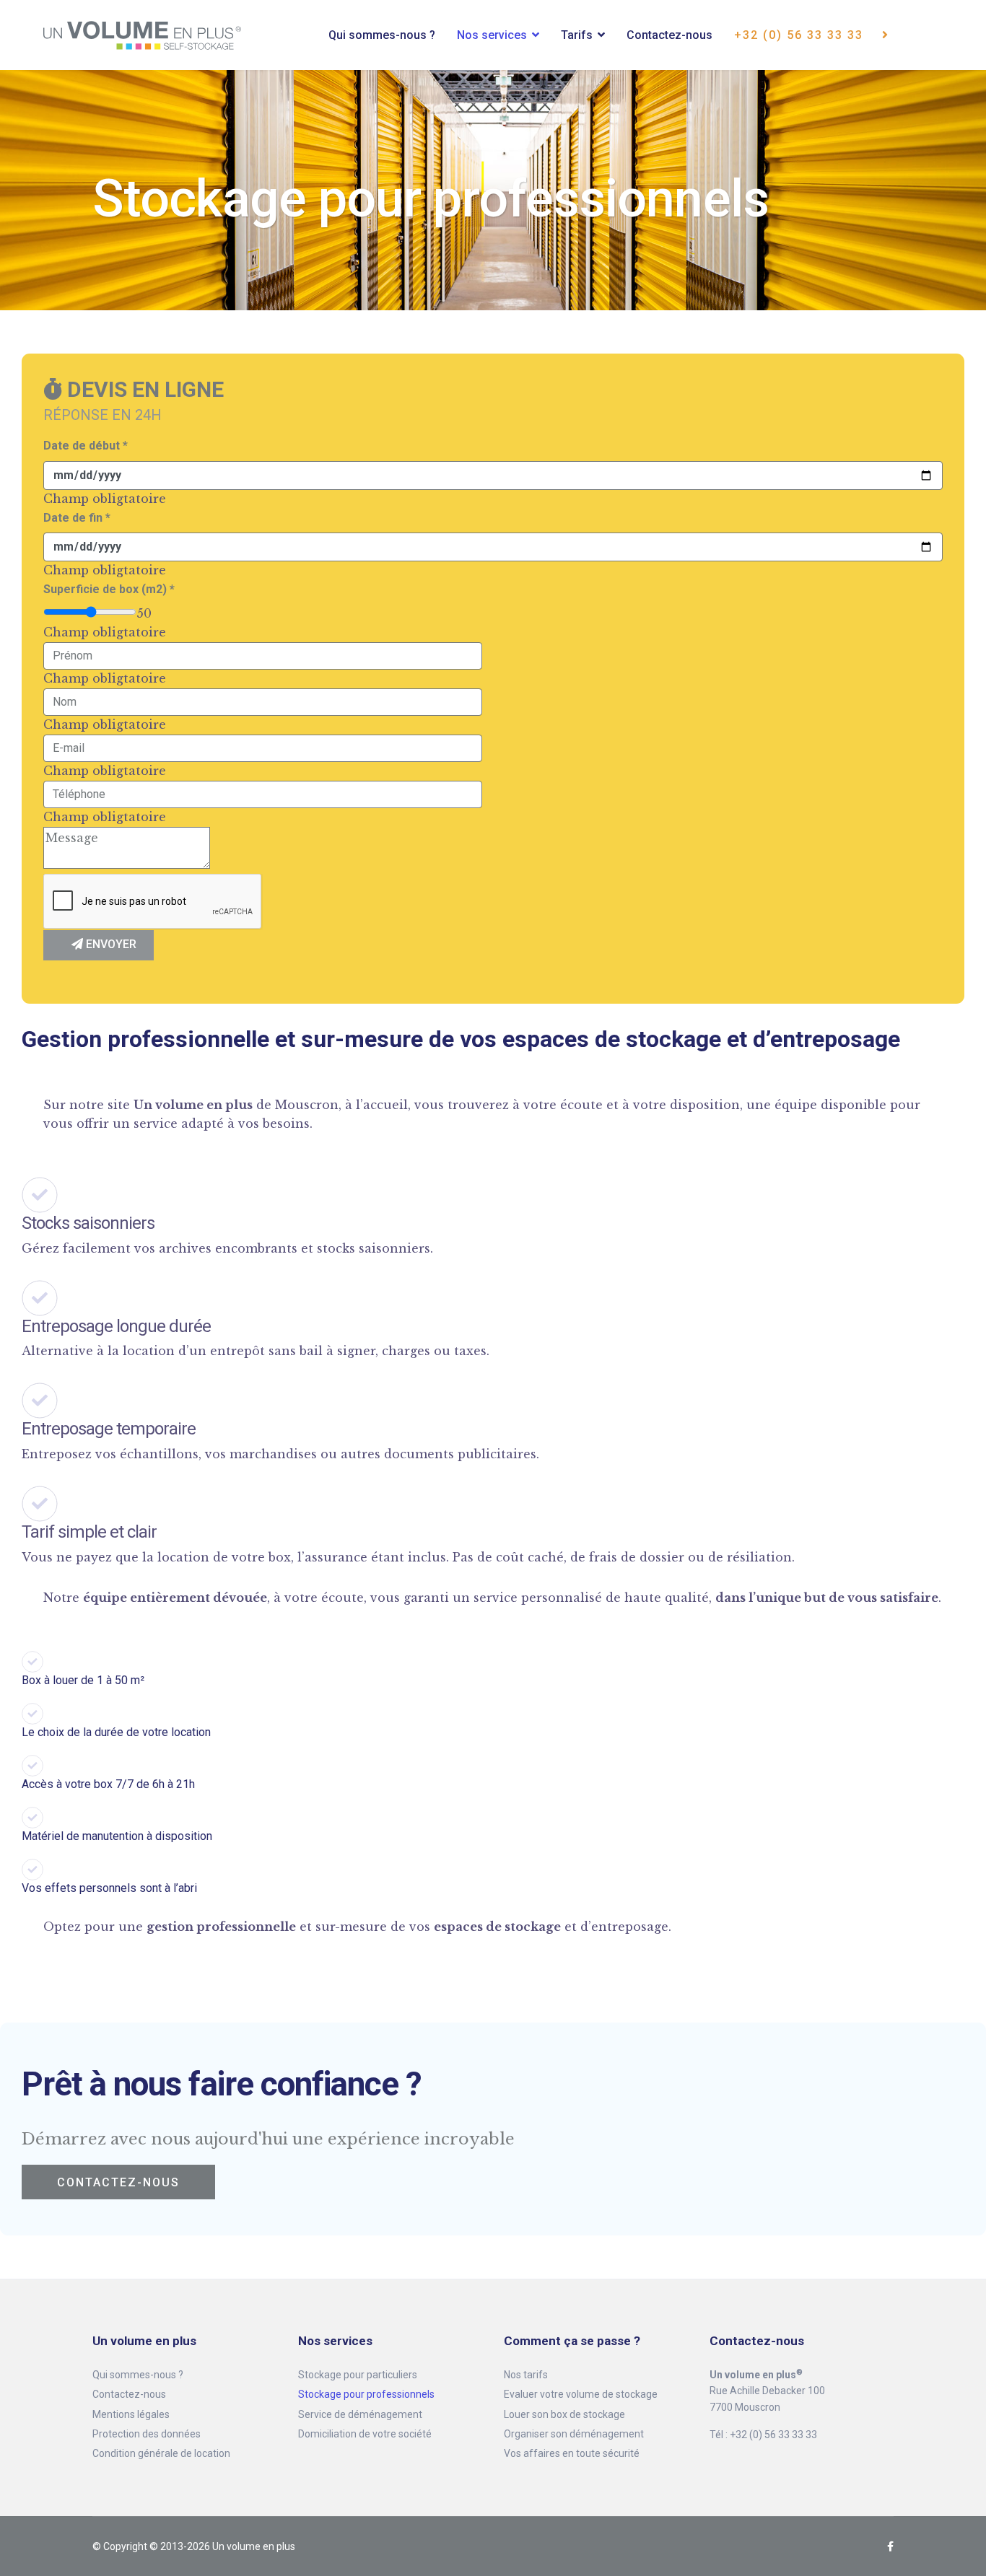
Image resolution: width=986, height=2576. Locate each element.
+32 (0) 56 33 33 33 (801, 35)
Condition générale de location (161, 2453)
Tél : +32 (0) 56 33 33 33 (763, 2435)
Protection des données (147, 2434)
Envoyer (110, 944)
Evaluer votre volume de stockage (581, 2394)
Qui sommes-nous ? (382, 35)
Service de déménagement (360, 2414)
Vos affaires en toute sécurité (572, 2453)
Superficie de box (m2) (109, 589)
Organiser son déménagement (574, 2434)
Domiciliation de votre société (365, 2434)
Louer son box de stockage (564, 2414)
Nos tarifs (526, 2375)
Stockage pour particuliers (358, 2375)
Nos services (492, 35)
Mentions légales (131, 2414)
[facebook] (890, 2546)
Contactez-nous (669, 35)
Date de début (86, 446)
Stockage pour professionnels (366, 2394)
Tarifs (577, 35)
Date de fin (77, 518)
